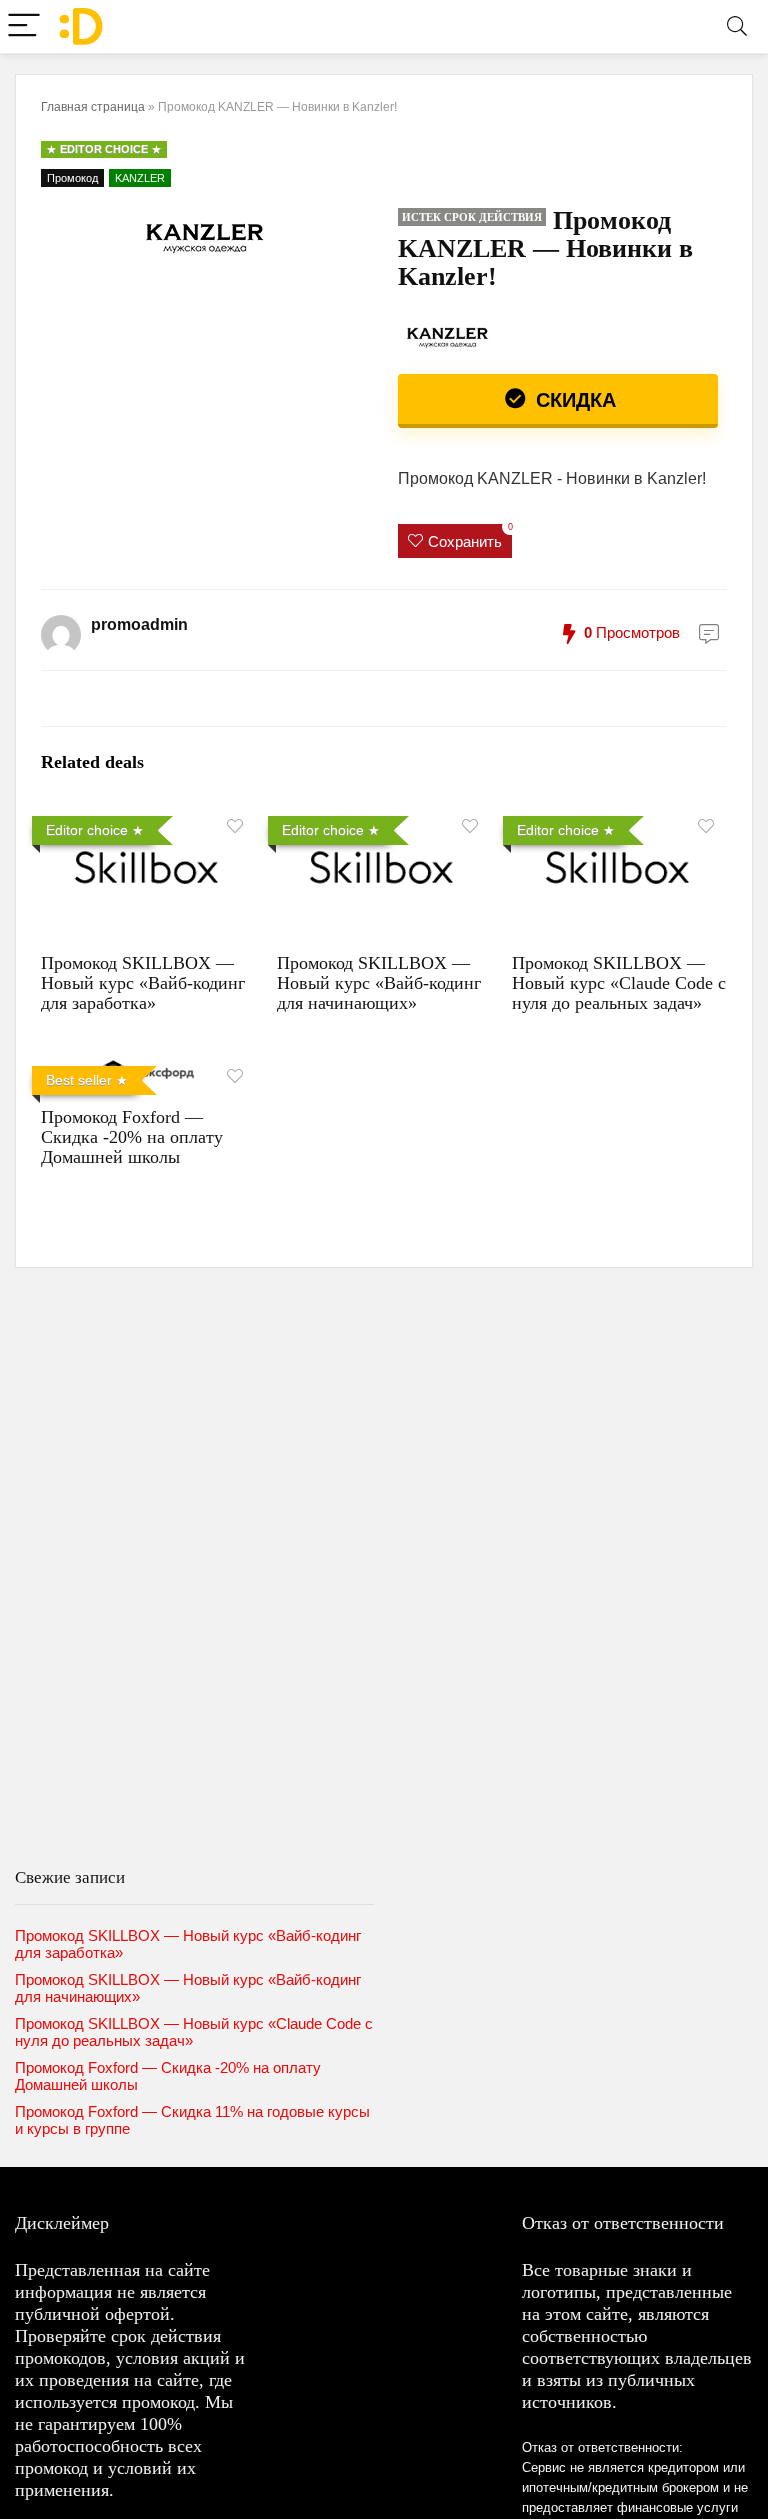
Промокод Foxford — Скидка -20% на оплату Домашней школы (132, 1137)
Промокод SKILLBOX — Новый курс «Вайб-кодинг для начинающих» (379, 983)
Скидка (573, 400)
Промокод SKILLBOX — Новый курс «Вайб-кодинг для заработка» (143, 983)
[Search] (737, 26)
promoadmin (139, 624)
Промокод (72, 178)
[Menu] (24, 26)
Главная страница (93, 107)
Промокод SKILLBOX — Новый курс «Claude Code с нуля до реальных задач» (619, 983)
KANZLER (140, 178)
